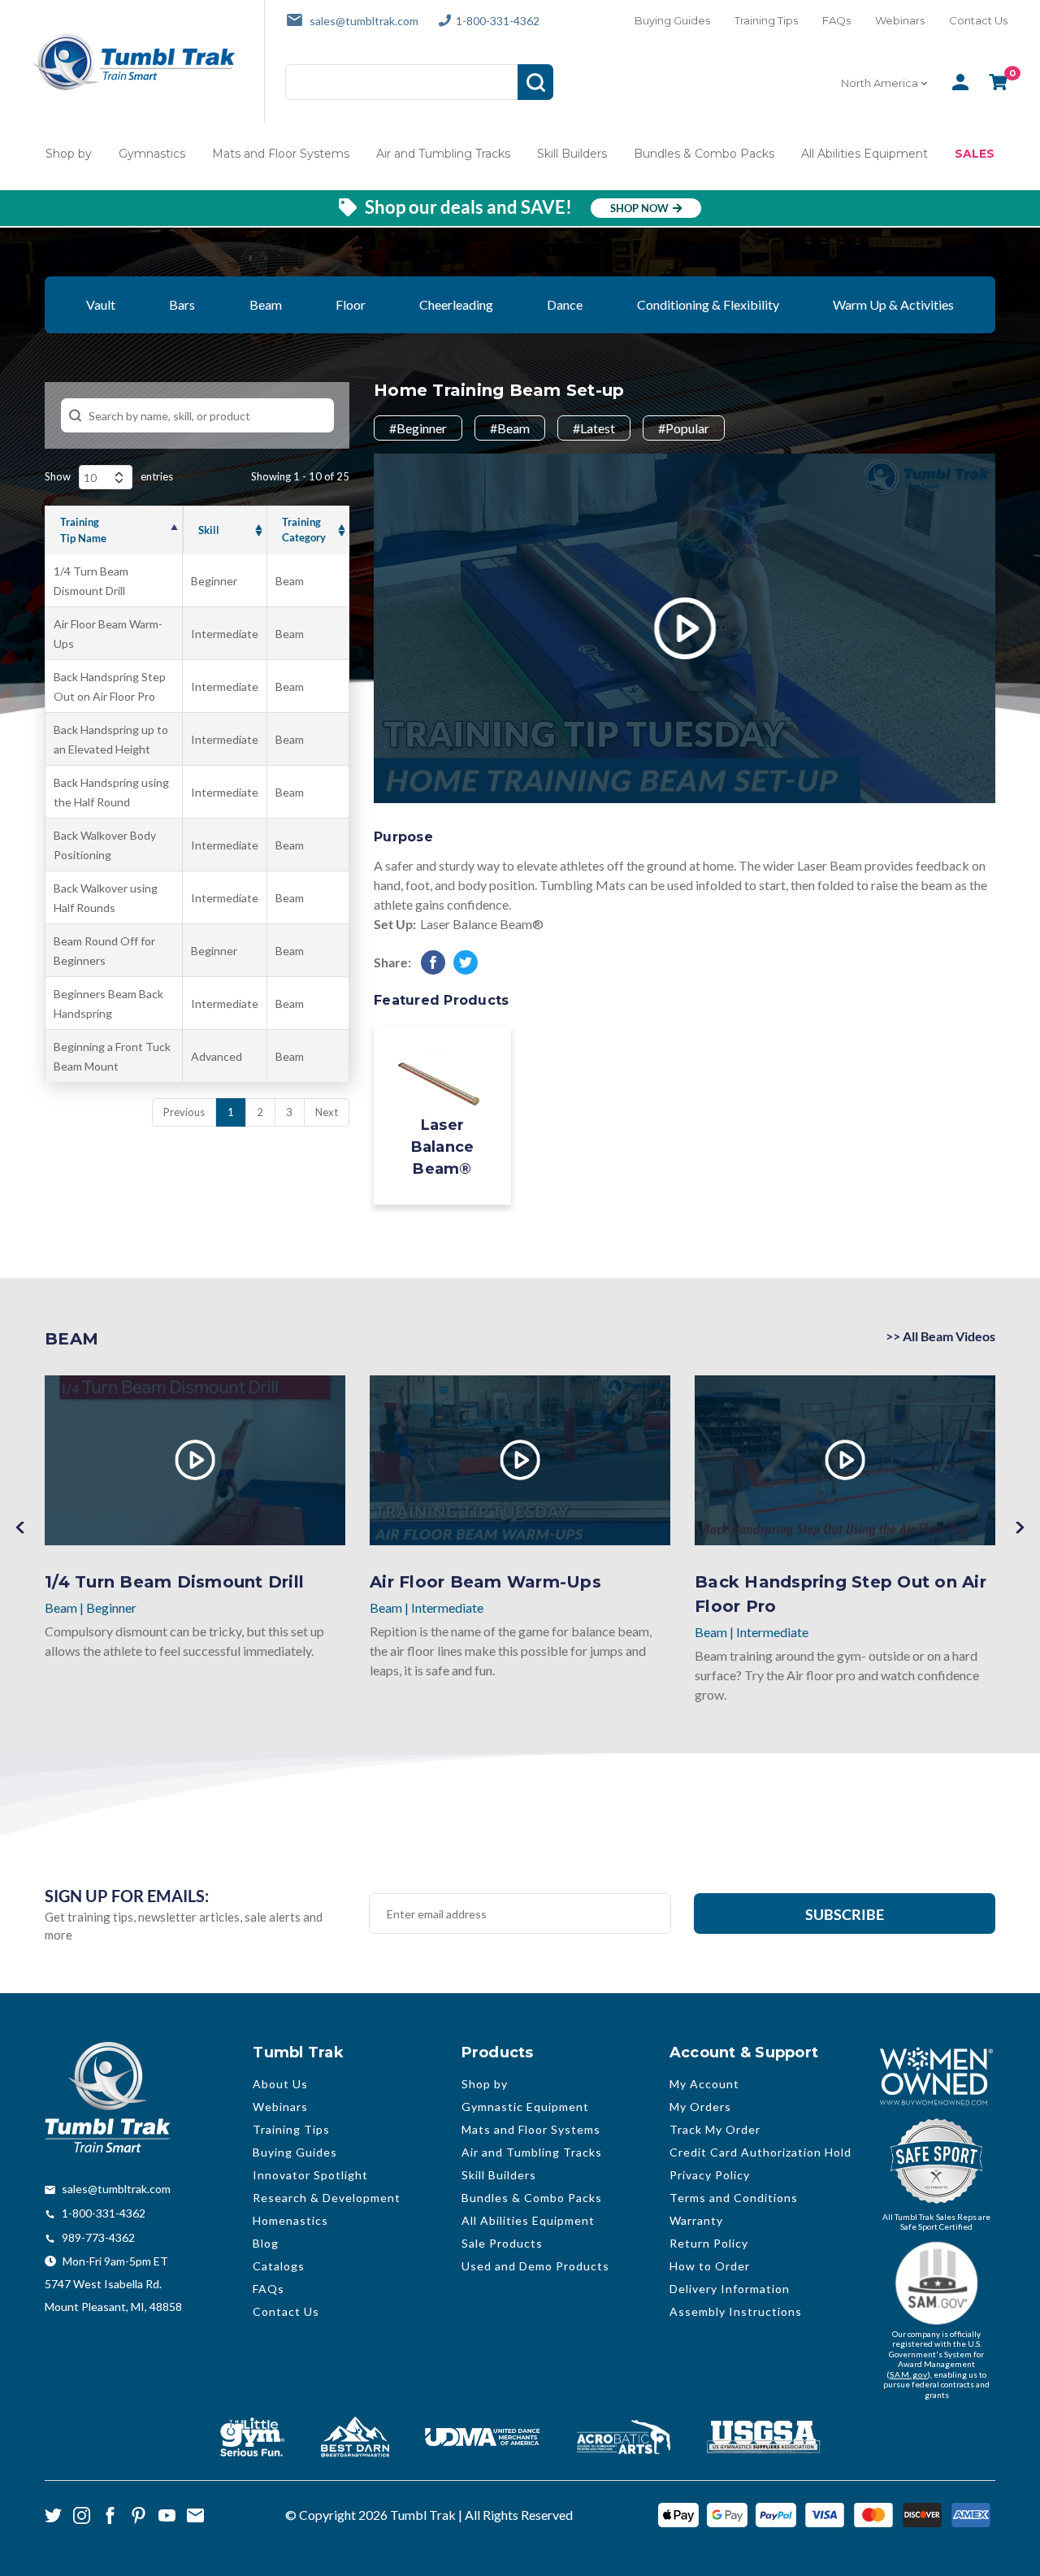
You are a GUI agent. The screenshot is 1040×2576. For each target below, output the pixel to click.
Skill (209, 530)
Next (327, 1112)
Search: (197, 415)
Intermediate (225, 634)
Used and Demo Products (535, 2266)
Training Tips (766, 20)
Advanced (217, 1056)
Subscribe (845, 1914)
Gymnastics (152, 154)
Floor (351, 304)
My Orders (700, 2107)
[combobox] (886, 83)
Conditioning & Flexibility (708, 304)
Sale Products (502, 2243)
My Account (704, 2084)
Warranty (696, 2220)
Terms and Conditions (734, 2198)
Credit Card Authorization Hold (760, 2152)
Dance (565, 304)
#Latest (594, 428)
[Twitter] (466, 962)
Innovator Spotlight (310, 2175)
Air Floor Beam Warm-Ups (485, 1582)
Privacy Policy (710, 2175)
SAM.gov (909, 2374)
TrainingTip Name (83, 530)
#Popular (684, 428)
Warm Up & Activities (893, 304)
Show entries (109, 476)
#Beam (510, 428)
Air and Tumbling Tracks (443, 154)
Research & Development (327, 2198)
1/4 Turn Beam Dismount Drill (174, 1582)
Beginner (214, 581)
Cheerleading (456, 304)
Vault (101, 304)
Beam (266, 304)
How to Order (710, 2266)
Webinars (900, 20)
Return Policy (709, 2243)
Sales (975, 154)
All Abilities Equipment (864, 154)
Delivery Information (730, 2289)
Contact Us (978, 20)
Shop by (69, 154)
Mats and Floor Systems (281, 154)
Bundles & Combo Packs (704, 154)
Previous (20, 1528)
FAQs (836, 20)
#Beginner (418, 428)
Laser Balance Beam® (482, 924)
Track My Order (715, 2129)
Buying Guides (672, 20)
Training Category (304, 530)
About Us (280, 2084)
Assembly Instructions (736, 2311)
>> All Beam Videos (940, 1336)
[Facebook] (433, 962)
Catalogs (279, 2266)
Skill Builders (572, 154)
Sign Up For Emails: (127, 1896)
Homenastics (290, 2220)
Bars (182, 304)
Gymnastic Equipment (525, 2107)
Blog (266, 2243)
